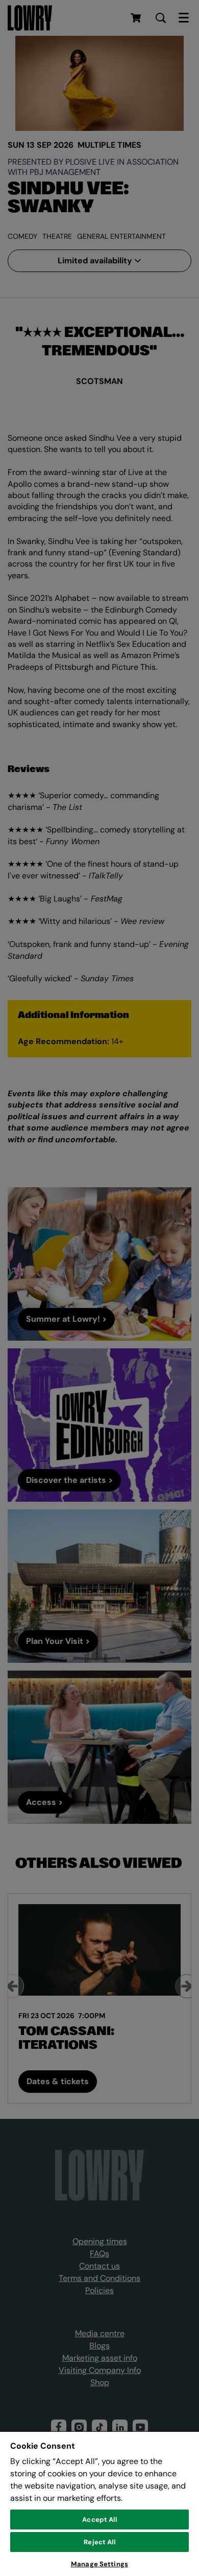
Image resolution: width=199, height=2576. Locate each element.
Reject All (99, 2542)
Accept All (99, 2519)
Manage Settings (99, 2564)
